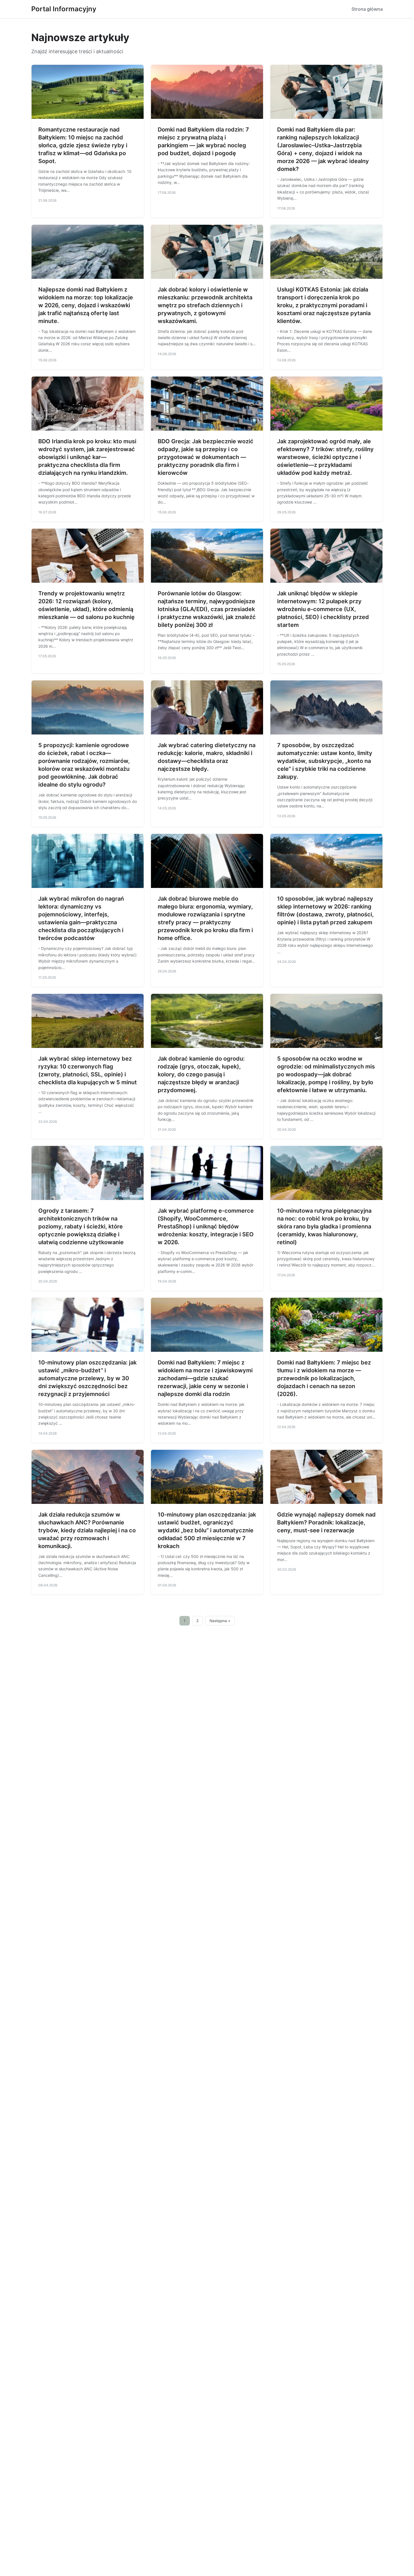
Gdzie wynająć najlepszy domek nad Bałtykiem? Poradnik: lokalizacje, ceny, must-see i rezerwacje (326, 1522)
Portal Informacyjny (64, 9)
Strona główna (367, 9)
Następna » (220, 1621)
